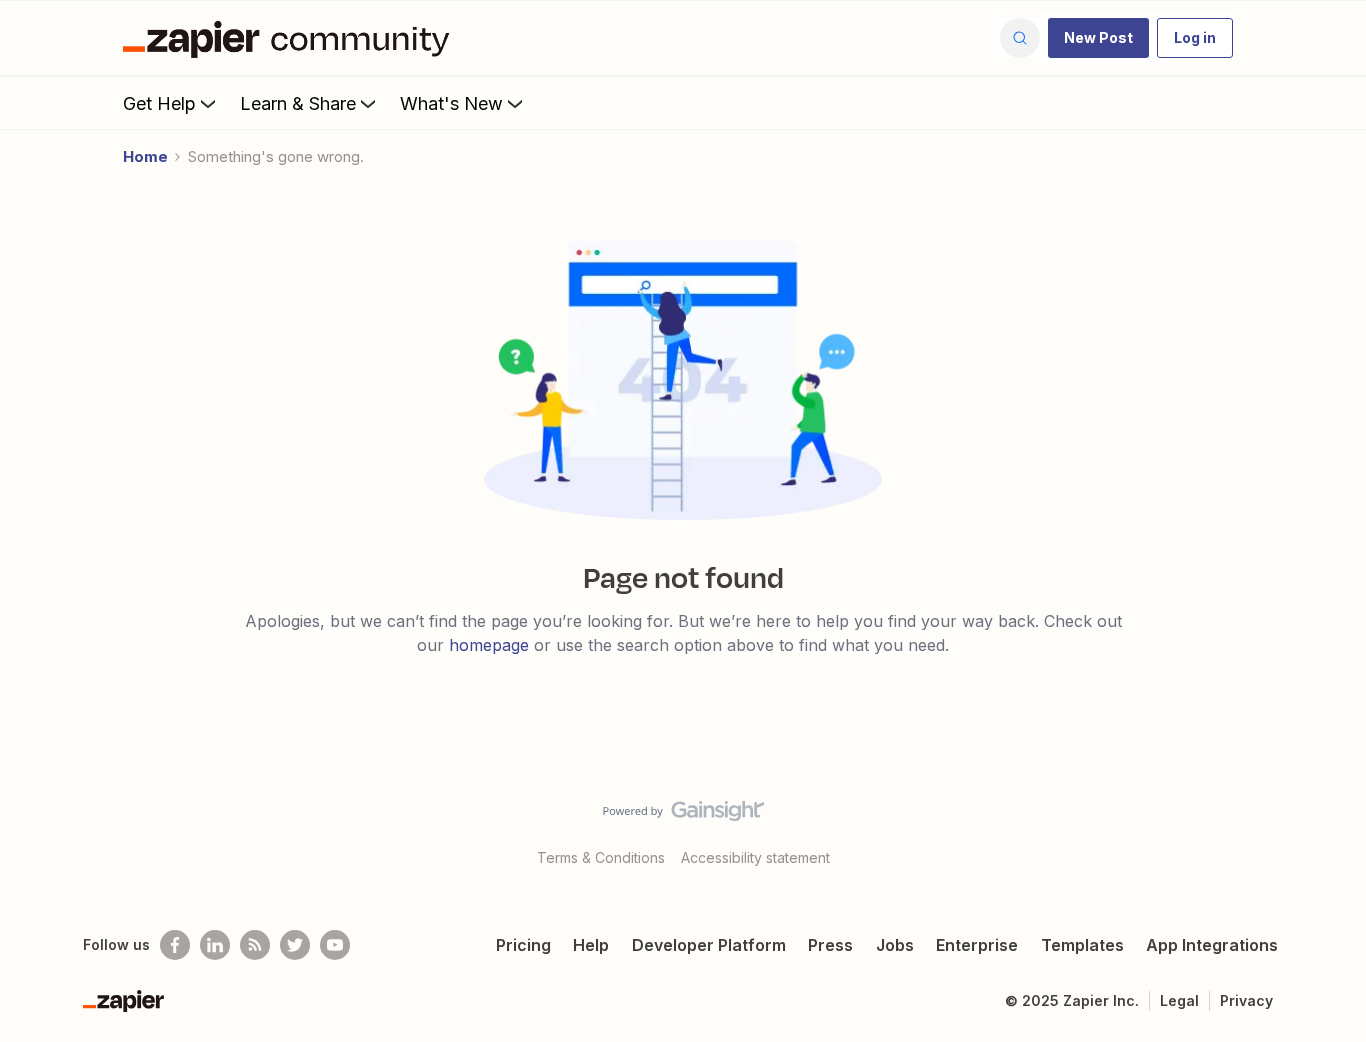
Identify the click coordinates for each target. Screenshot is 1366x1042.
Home (145, 156)
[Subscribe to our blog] (255, 945)
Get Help (159, 103)
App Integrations (1212, 945)
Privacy (1246, 1000)
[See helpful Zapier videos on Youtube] (335, 945)
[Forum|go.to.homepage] (291, 38)
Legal (1179, 1000)
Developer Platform (709, 945)
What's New (451, 103)
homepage (489, 645)
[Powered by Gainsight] (683, 816)
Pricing (523, 945)
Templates (1082, 945)
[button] (1098, 38)
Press (830, 945)
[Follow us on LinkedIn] (215, 945)
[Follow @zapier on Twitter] (295, 945)
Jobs (895, 945)
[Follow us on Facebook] (175, 945)
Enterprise (977, 945)
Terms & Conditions (601, 857)
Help (591, 945)
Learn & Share (298, 103)
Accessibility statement (755, 857)
